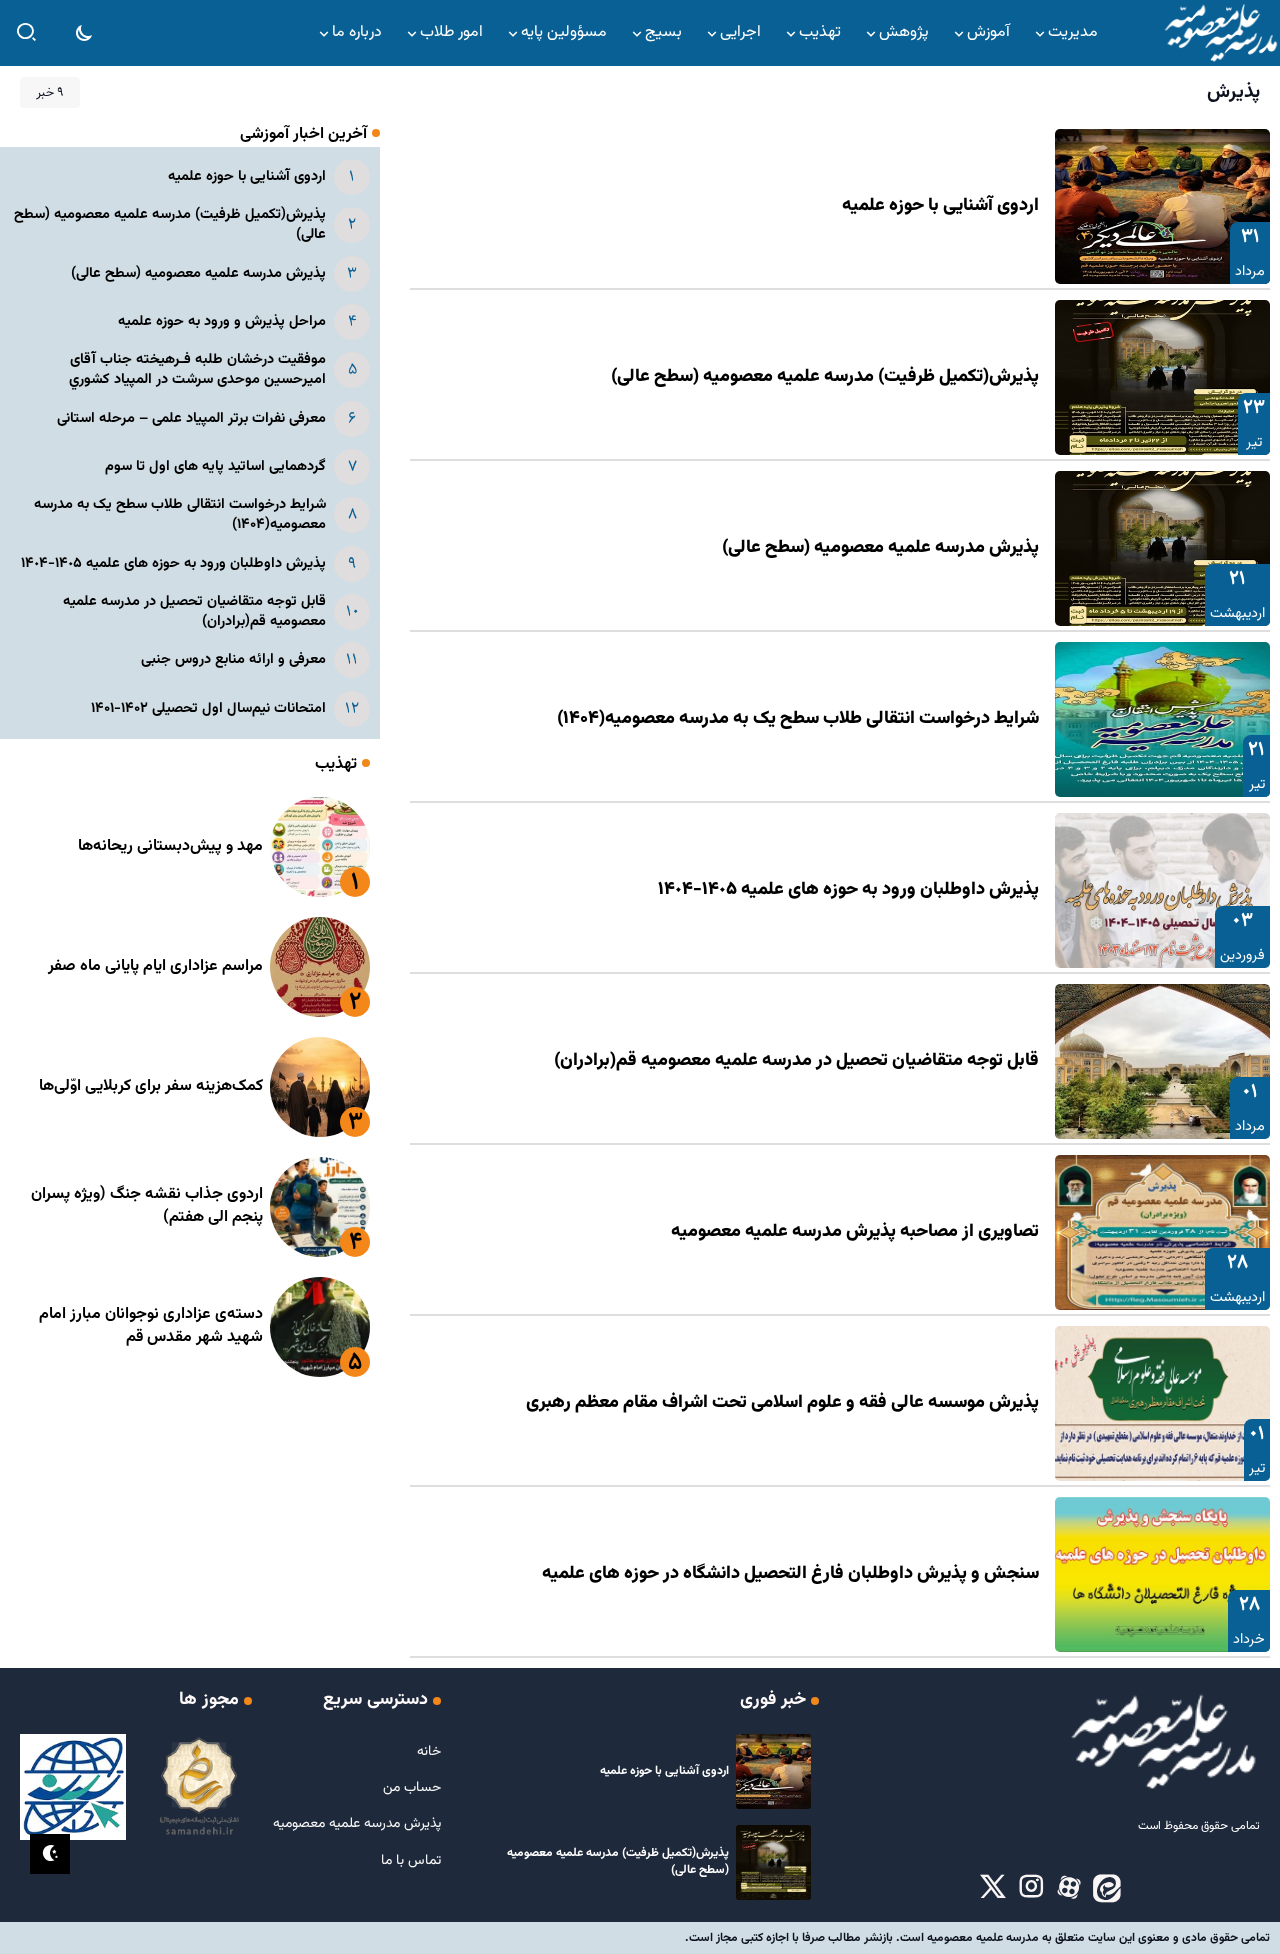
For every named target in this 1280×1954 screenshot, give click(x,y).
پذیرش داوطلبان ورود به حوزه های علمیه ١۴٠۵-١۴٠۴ (848, 890)
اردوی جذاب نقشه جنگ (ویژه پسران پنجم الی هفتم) (147, 1205)
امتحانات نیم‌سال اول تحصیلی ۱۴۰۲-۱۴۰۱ (208, 708)
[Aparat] (1069, 1888)
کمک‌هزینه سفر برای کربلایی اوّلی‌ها (151, 1086)
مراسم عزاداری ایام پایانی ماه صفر (155, 966)
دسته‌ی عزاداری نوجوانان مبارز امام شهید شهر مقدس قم (151, 1325)
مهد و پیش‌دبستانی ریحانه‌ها (170, 846)
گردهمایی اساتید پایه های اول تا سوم (215, 466)
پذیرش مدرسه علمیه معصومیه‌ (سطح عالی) (880, 548)
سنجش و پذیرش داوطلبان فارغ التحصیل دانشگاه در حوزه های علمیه (790, 1574)
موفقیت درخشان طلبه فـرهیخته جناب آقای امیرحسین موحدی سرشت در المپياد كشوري (197, 369)
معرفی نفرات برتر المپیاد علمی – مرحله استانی (191, 418)
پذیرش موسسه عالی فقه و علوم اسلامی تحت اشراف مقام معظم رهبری (782, 1403)
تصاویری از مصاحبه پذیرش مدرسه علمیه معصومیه (855, 1232)
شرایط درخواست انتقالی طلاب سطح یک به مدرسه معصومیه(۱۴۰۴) (798, 719)
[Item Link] (1162, 206)
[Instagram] (1031, 1888)
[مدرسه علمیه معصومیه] (1220, 33)
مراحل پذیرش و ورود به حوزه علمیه (222, 321)
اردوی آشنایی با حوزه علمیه (940, 206)
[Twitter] (993, 1888)
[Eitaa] (1107, 1888)
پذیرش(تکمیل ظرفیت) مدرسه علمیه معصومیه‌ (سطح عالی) (825, 377)
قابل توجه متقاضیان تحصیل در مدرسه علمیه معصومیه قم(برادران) (796, 1061)
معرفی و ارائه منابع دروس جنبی (233, 659)
